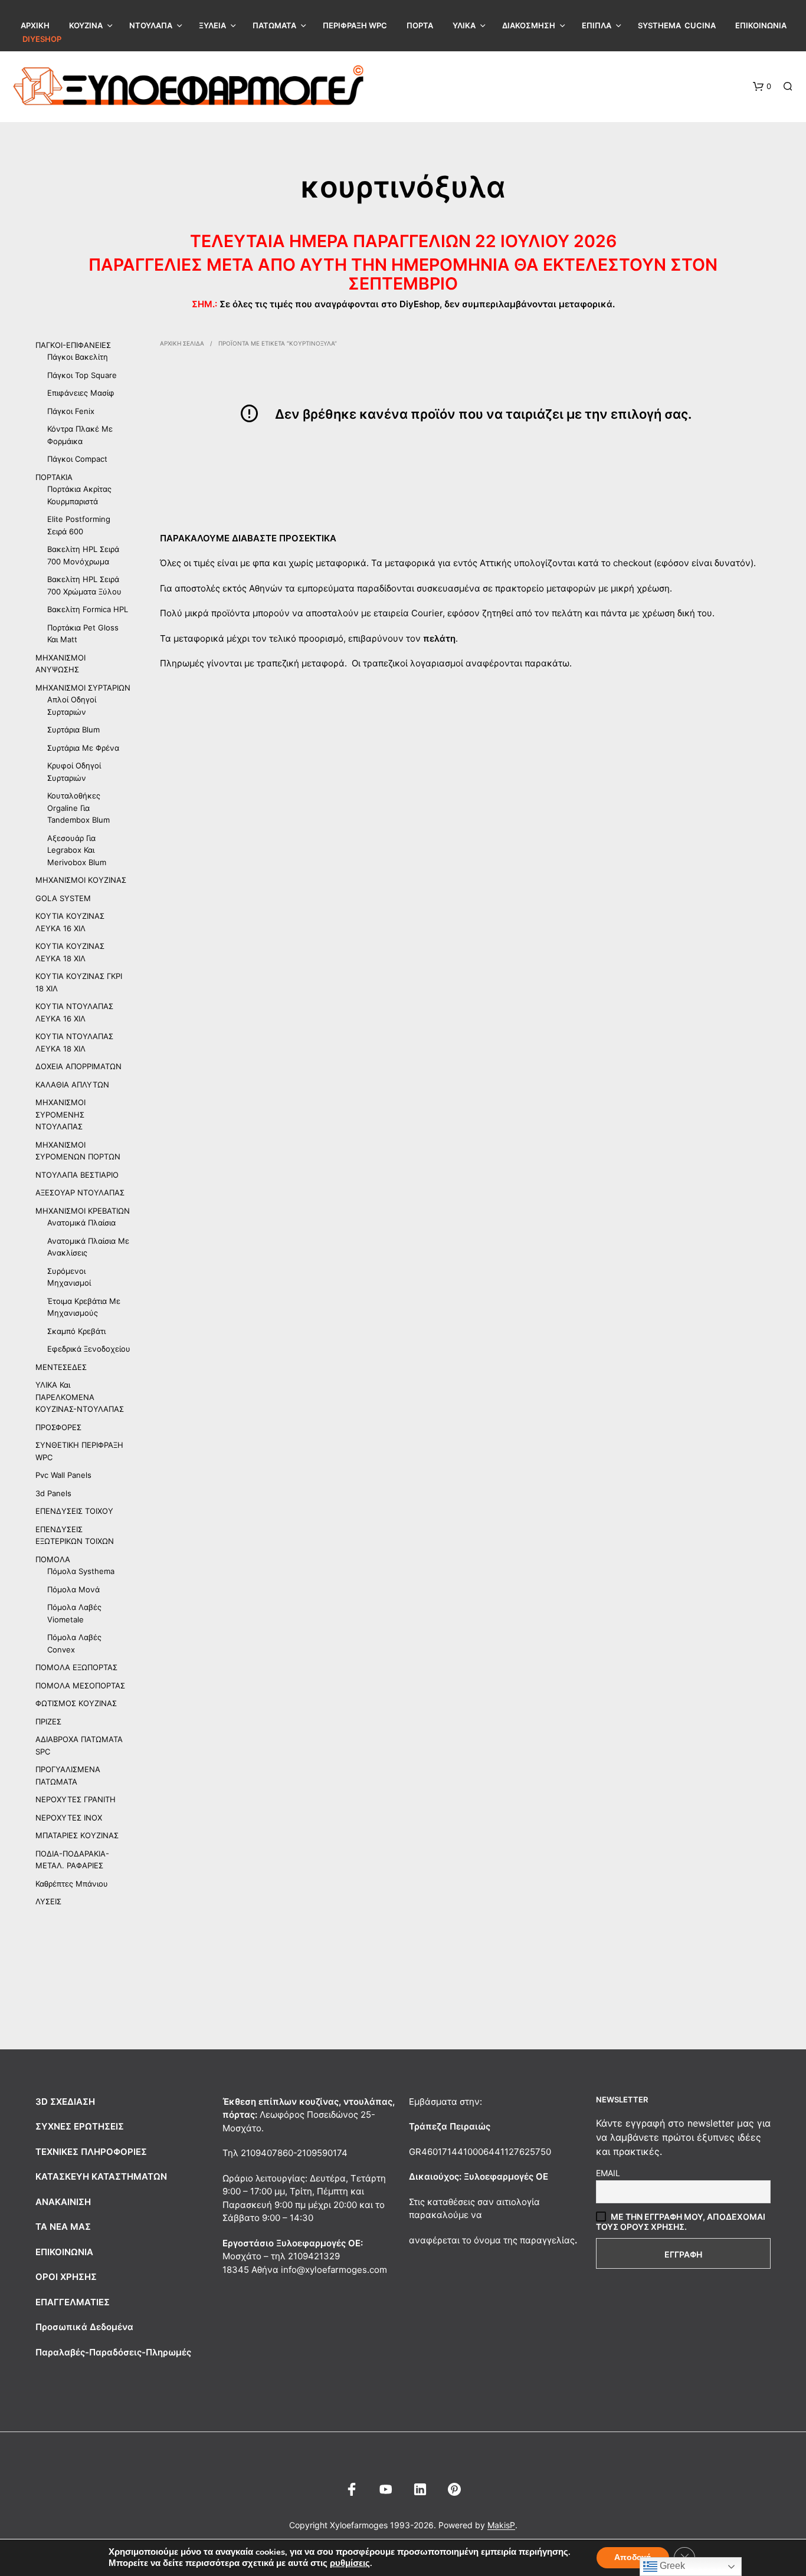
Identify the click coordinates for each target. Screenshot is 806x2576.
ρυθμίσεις (350, 2563)
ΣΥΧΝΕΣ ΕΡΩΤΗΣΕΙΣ (80, 2126)
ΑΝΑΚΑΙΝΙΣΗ (63, 2202)
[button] (762, 87)
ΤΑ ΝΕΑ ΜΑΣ (63, 2227)
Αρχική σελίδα (182, 343)
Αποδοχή (633, 2557)
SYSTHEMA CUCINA (677, 25)
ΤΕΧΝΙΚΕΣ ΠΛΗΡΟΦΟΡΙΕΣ (91, 2152)
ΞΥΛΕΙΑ (212, 25)
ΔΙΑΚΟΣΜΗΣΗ (529, 25)
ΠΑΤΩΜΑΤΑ (274, 25)
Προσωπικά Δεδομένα (84, 2327)
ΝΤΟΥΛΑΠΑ (151, 25)
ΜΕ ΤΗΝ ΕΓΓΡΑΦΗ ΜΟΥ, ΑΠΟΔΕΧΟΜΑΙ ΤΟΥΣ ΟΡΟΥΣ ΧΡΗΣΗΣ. (681, 2222)
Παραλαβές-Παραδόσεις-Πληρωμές (113, 2352)
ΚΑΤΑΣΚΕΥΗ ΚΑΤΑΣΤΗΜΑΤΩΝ (101, 2176)
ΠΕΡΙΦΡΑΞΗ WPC (355, 25)
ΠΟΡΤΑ (420, 25)
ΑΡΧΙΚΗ (35, 25)
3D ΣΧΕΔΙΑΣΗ (65, 2102)
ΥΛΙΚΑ (464, 25)
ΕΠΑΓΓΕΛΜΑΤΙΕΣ (73, 2302)
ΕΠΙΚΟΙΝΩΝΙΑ (761, 25)
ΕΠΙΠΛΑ (597, 25)
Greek (671, 2566)
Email (608, 2173)
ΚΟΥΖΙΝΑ (86, 25)
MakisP (501, 2525)
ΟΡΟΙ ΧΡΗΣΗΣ (66, 2277)
